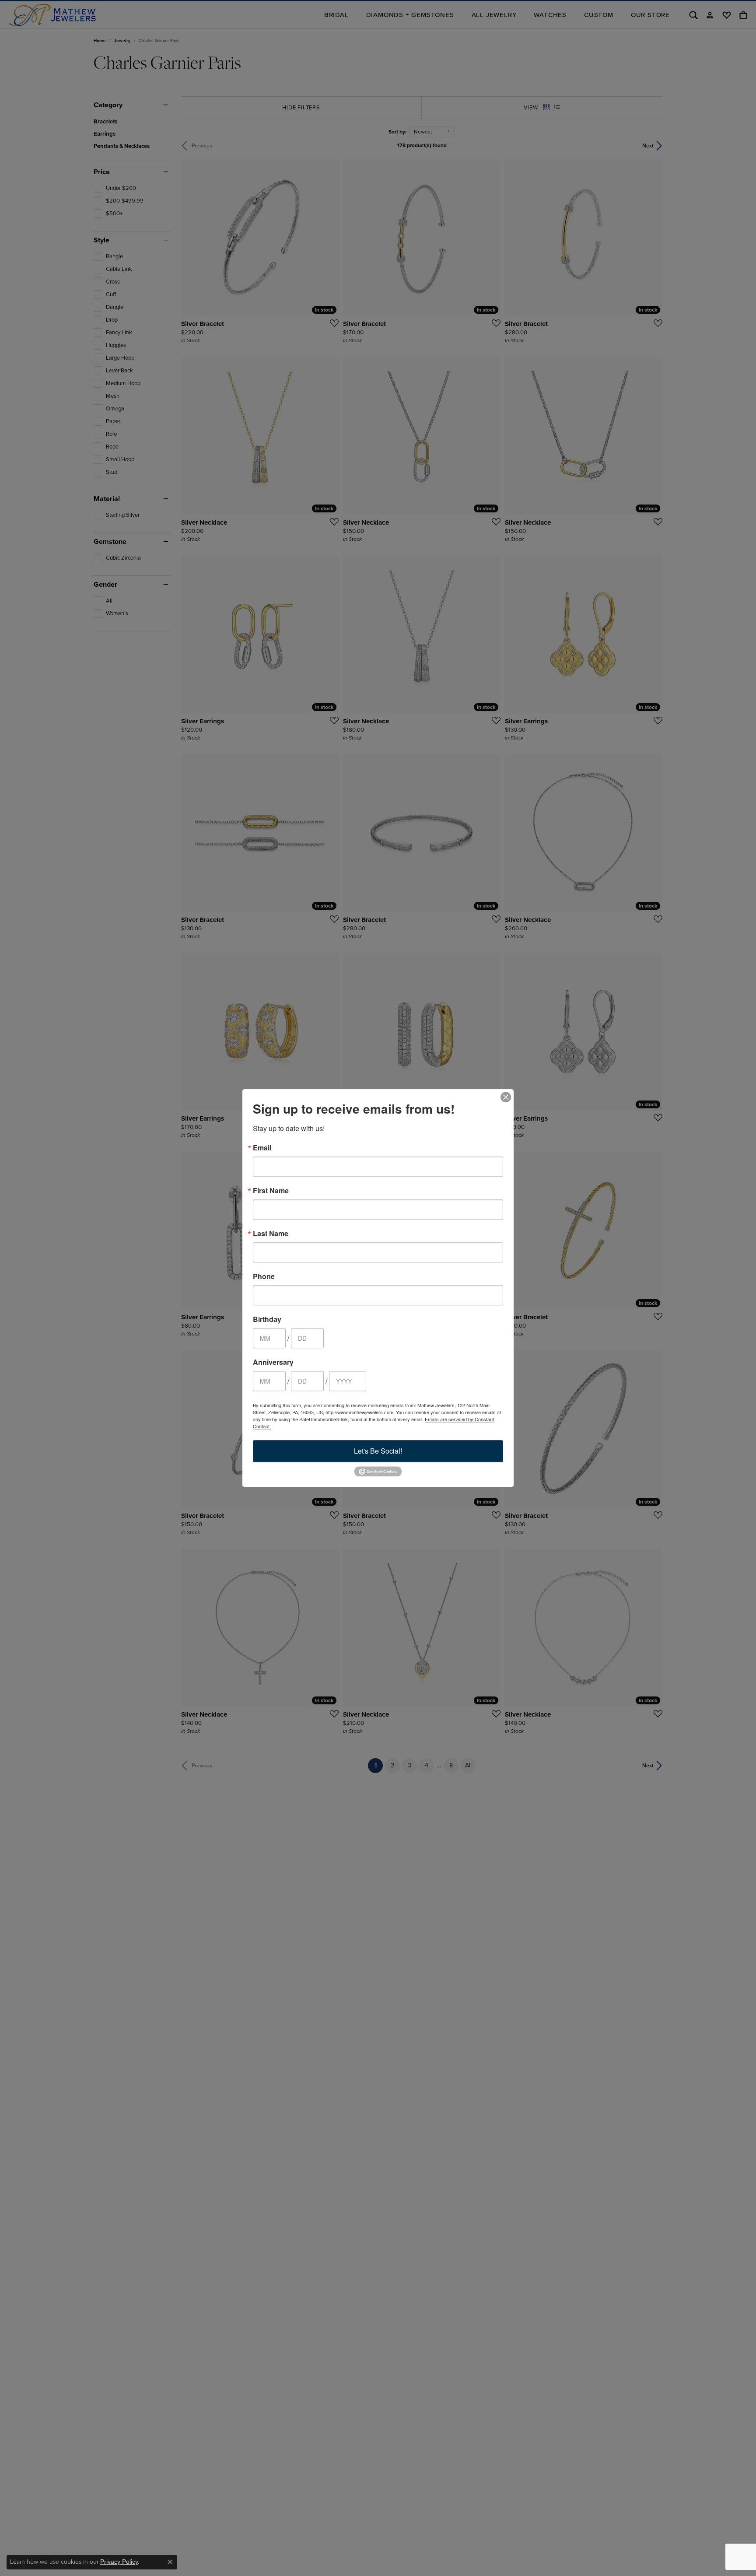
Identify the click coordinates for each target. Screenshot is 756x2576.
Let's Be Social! (378, 1451)
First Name (271, 1191)
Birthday (267, 1319)
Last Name (271, 1234)
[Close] (506, 1097)
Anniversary (273, 1362)
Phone (264, 1276)
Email (262, 1148)
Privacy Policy (119, 2562)
